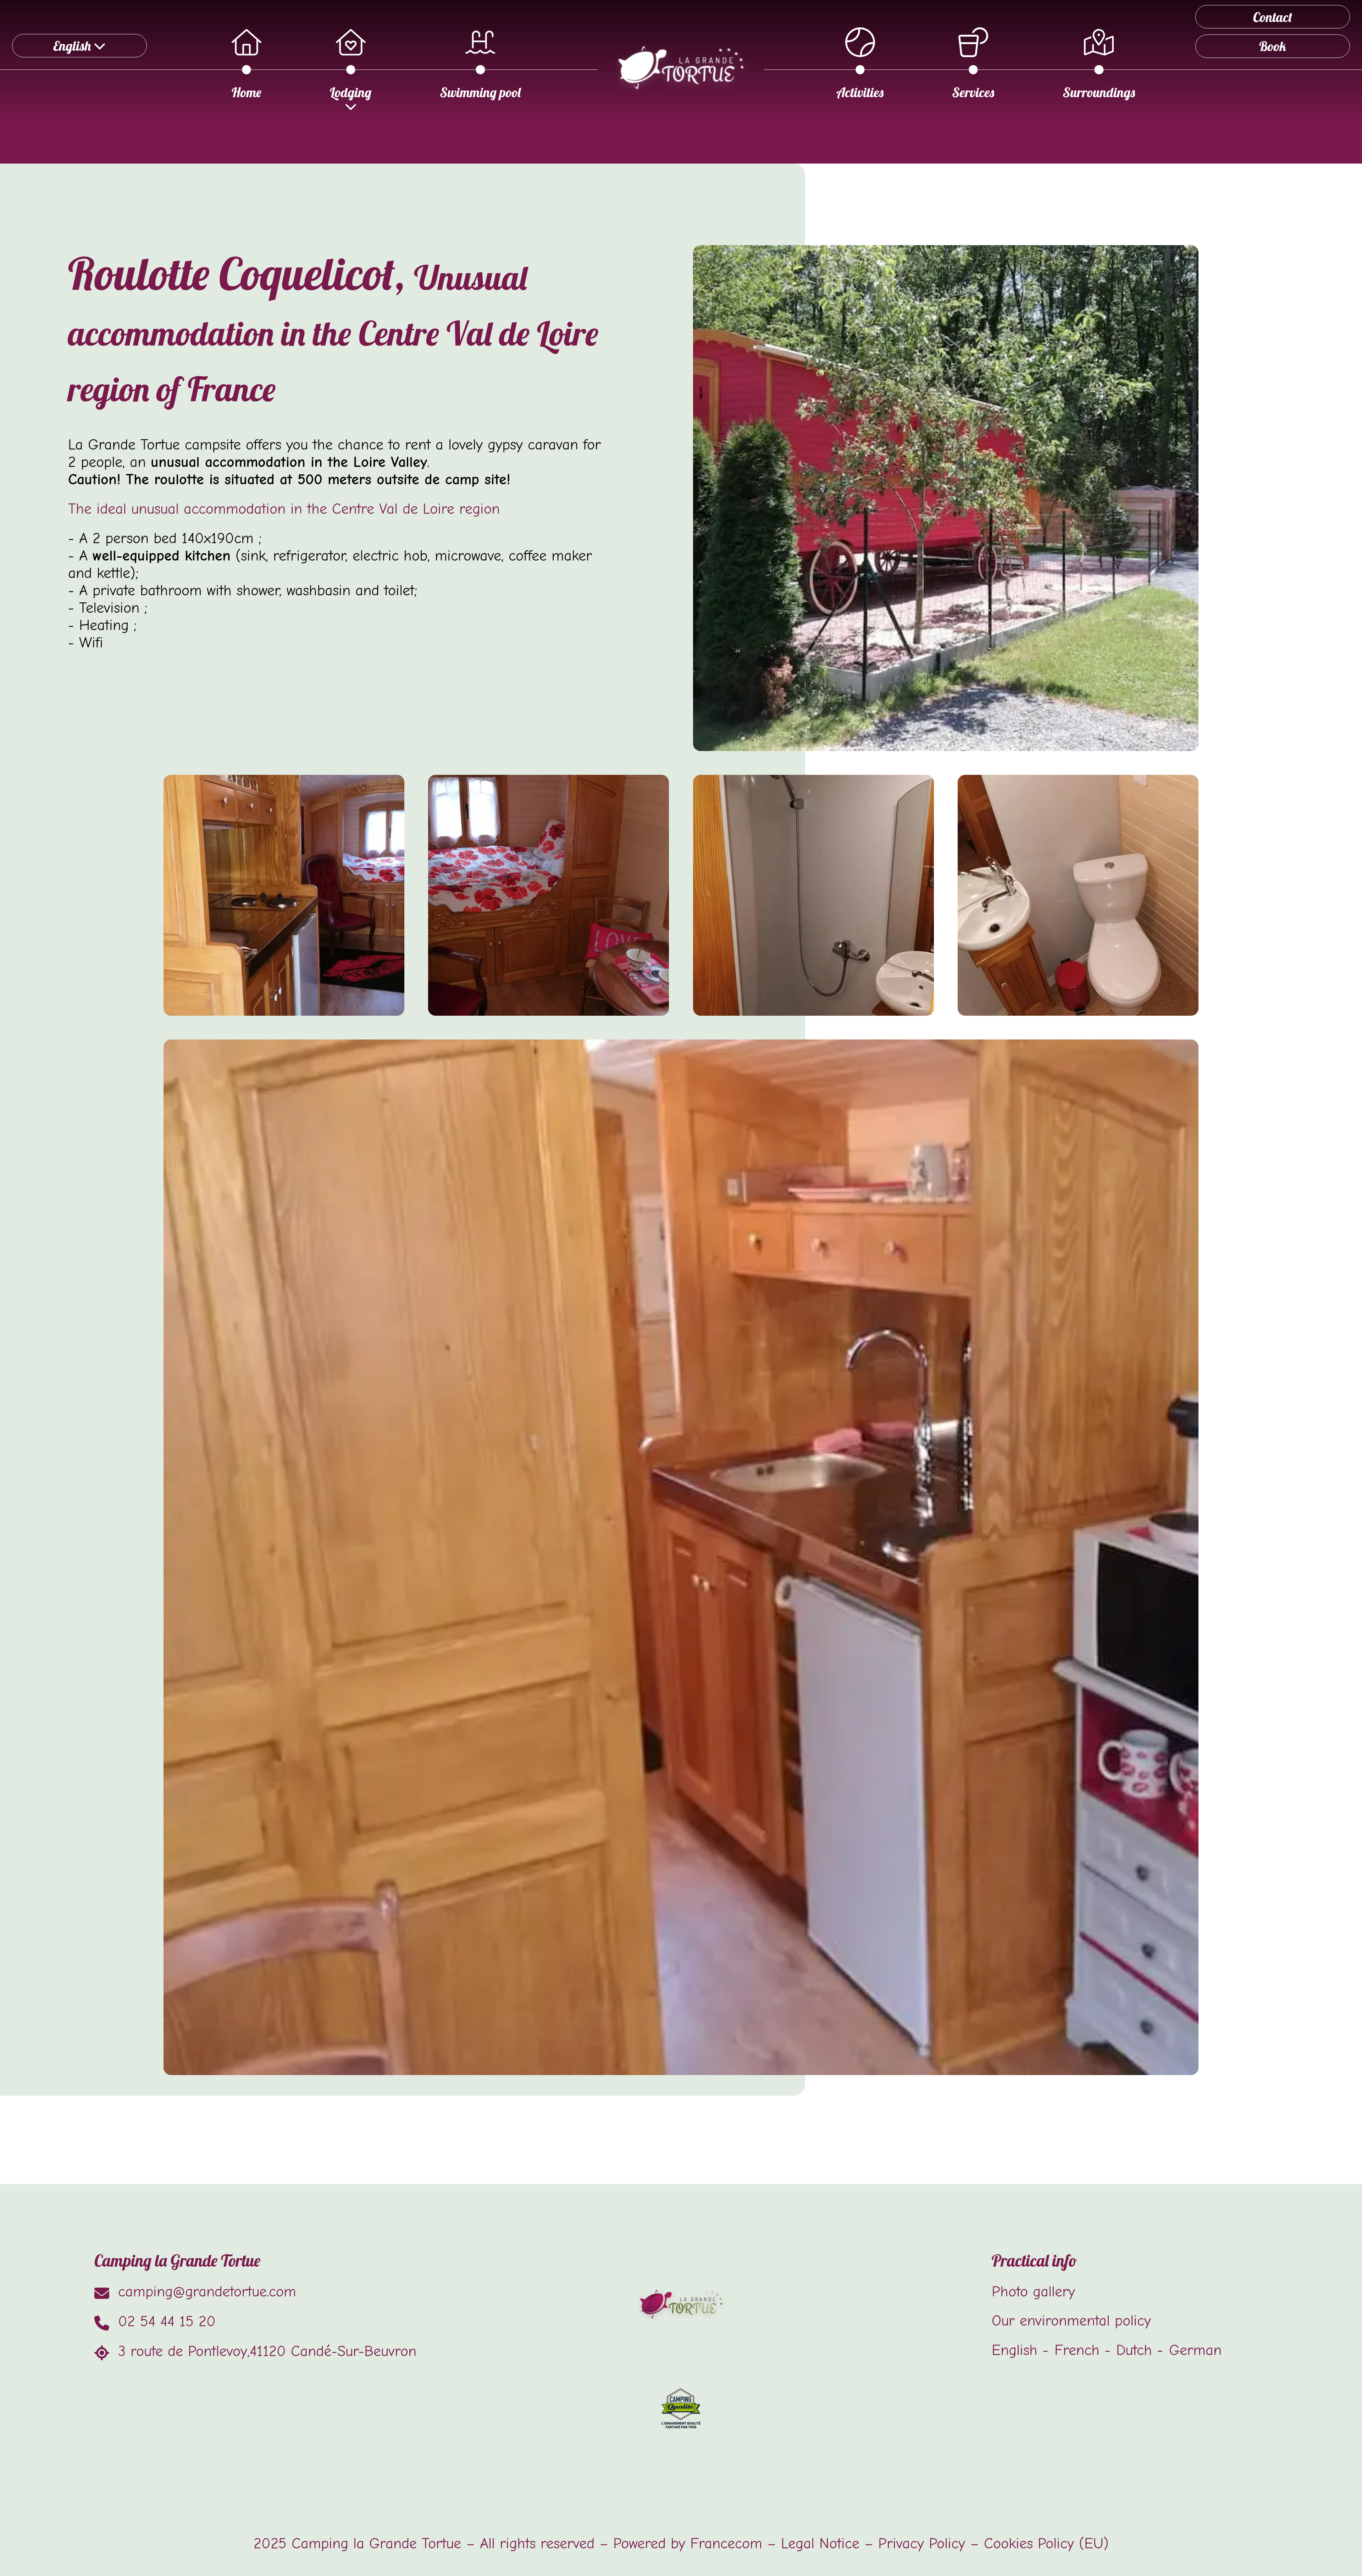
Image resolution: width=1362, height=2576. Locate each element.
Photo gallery (1033, 2292)
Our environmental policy (1071, 2321)
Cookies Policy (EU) (1046, 2544)
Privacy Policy (922, 2544)
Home (247, 92)
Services (973, 92)
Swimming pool (480, 92)
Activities (860, 92)
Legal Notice (820, 2544)
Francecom (726, 2544)
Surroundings (1099, 92)
